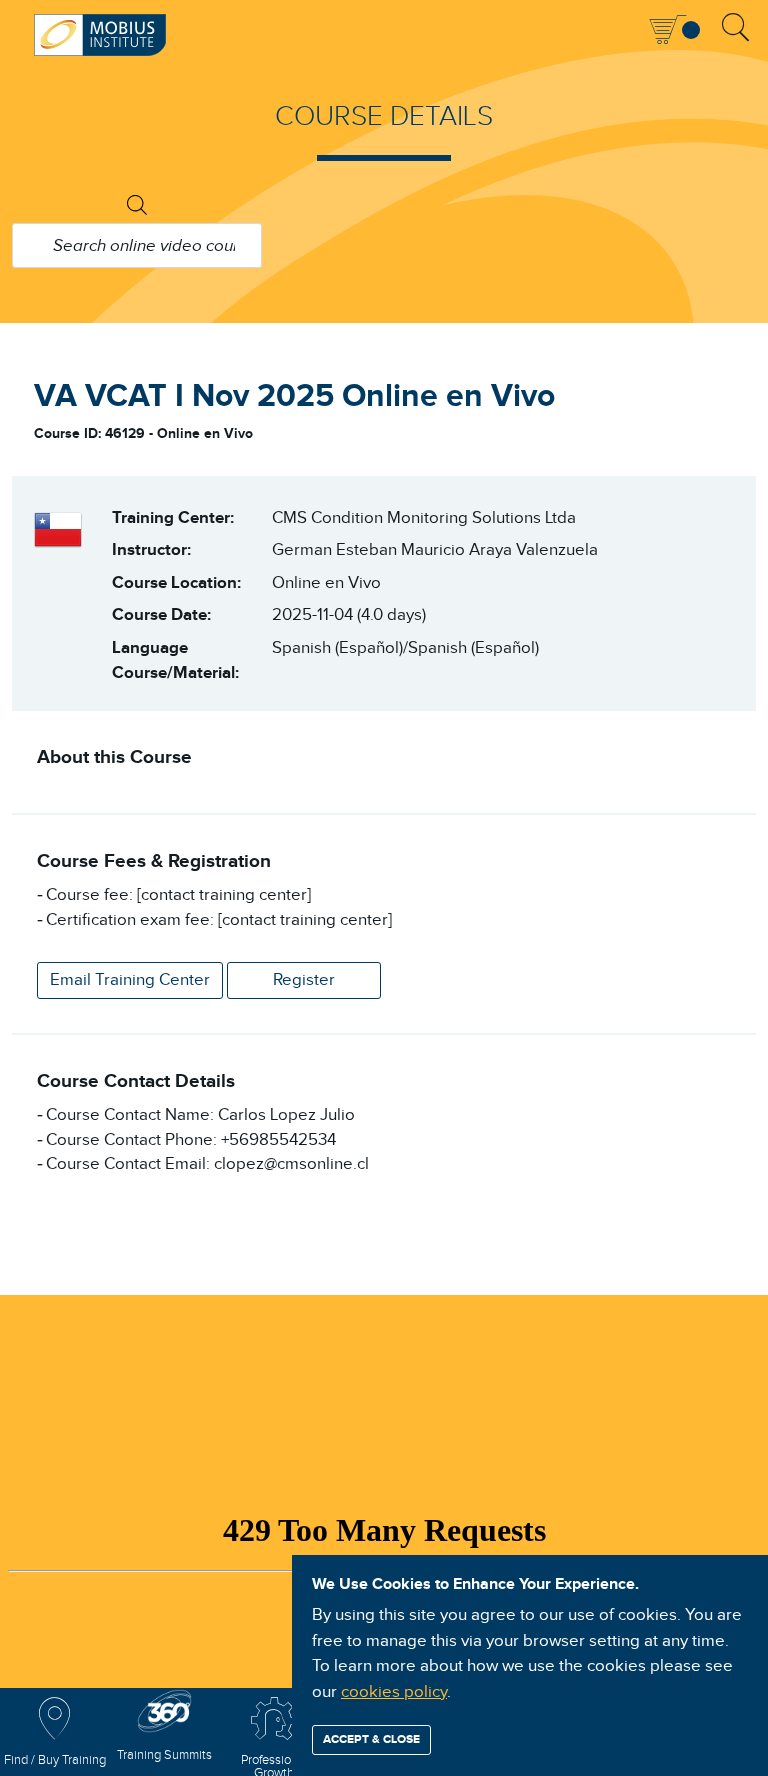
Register (304, 980)
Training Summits (164, 1755)
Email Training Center (130, 980)
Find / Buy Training (55, 1760)
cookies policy (394, 1692)
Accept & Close (371, 1739)
